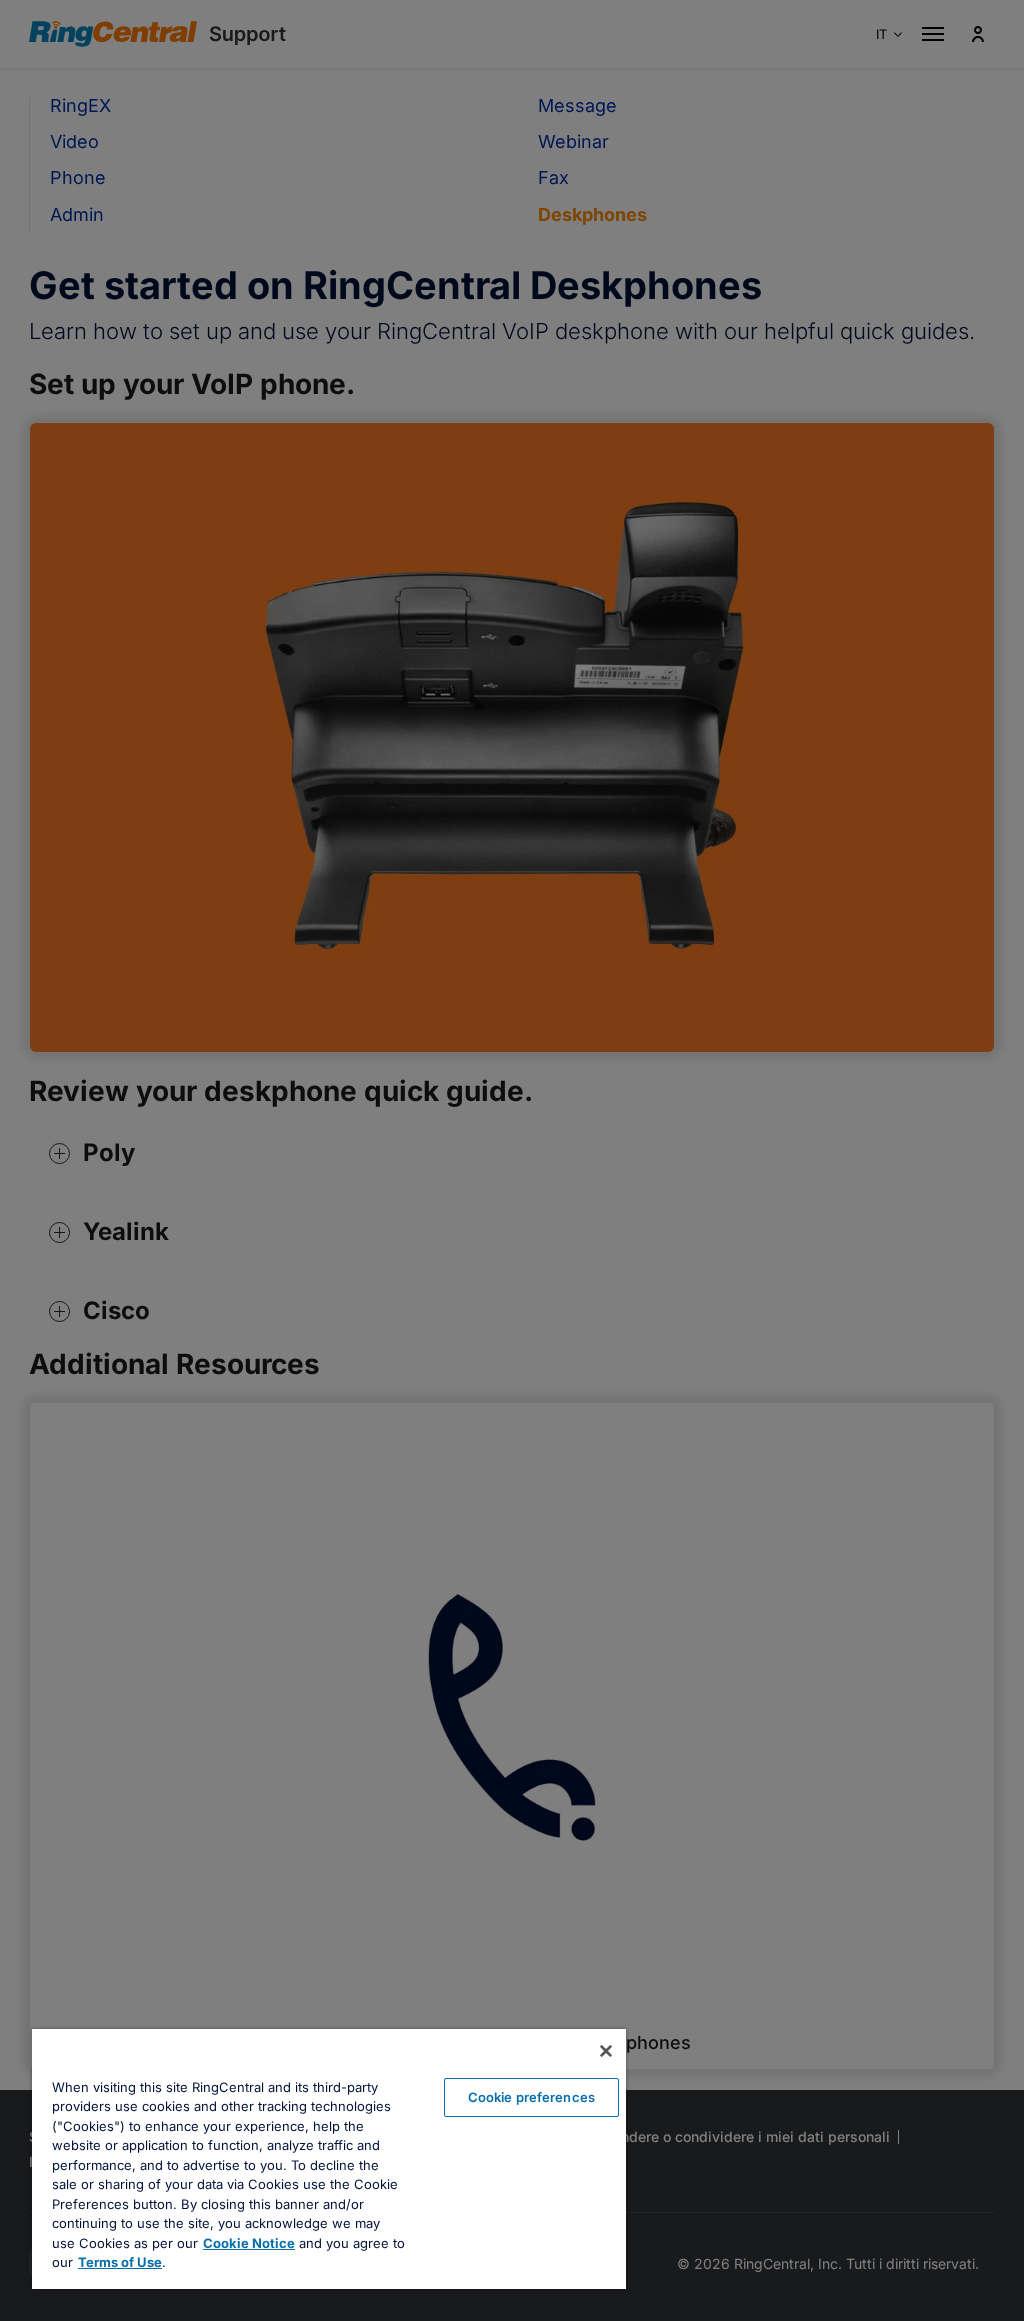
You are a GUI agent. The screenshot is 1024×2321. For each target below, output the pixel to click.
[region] (329, 2159)
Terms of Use (120, 2262)
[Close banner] (606, 2051)
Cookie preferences (531, 2097)
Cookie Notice (249, 2243)
